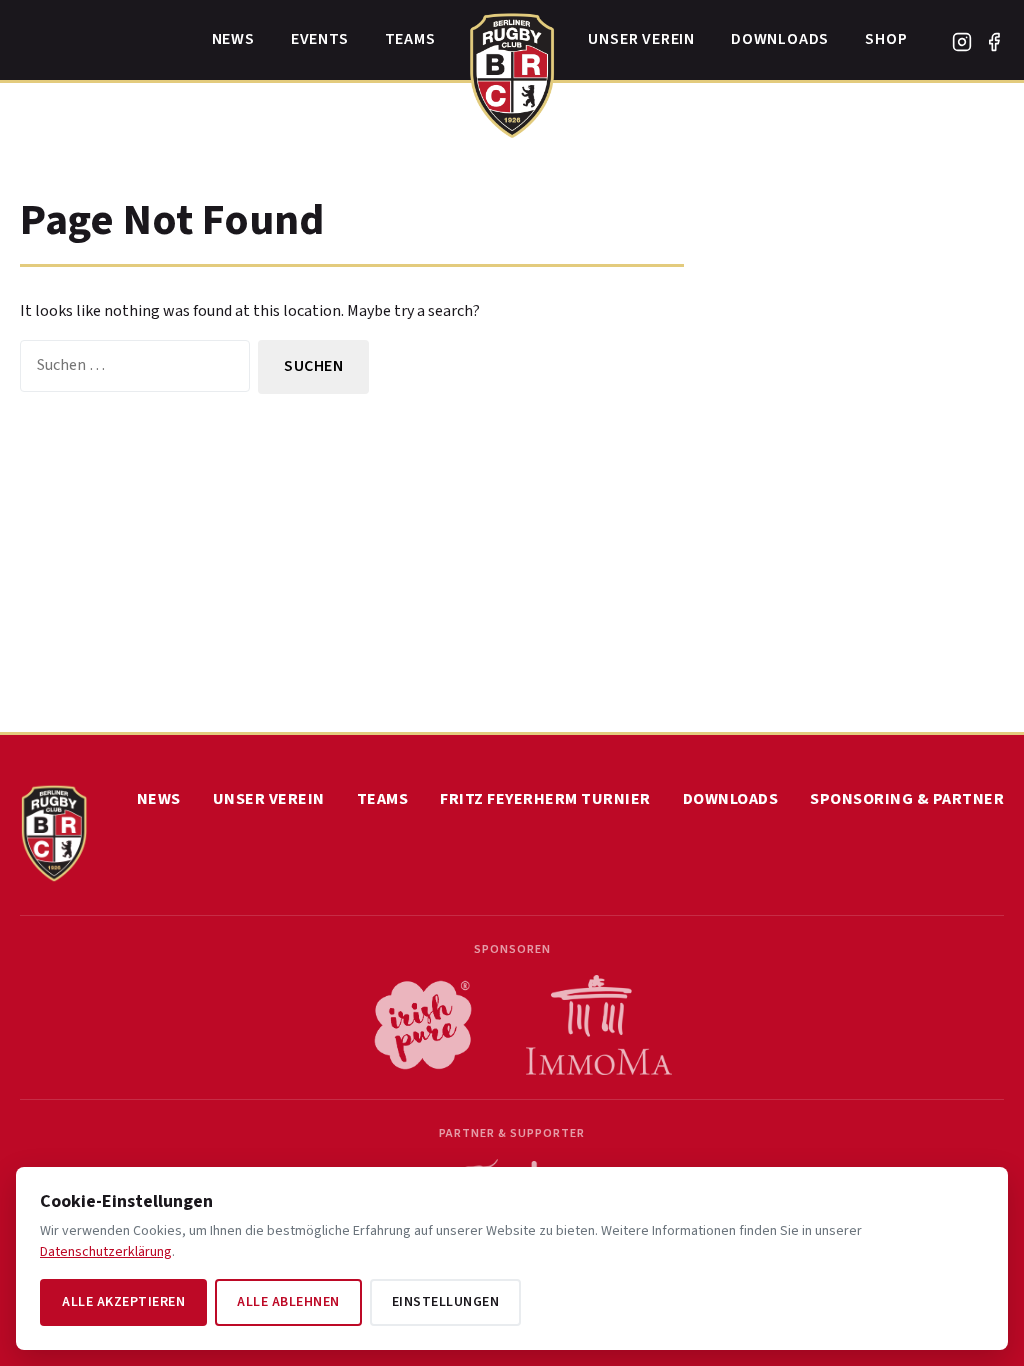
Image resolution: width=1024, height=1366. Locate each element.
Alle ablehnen (288, 1302)
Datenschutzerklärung (106, 1252)
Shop (886, 39)
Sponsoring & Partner (907, 799)
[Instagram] (962, 42)
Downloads (780, 39)
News (233, 39)
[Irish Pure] (423, 1025)
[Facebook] (994, 42)
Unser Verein (641, 39)
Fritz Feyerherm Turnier (545, 799)
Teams (410, 39)
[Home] (512, 70)
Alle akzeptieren (123, 1302)
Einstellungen (446, 1302)
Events (320, 39)
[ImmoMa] (599, 1025)
